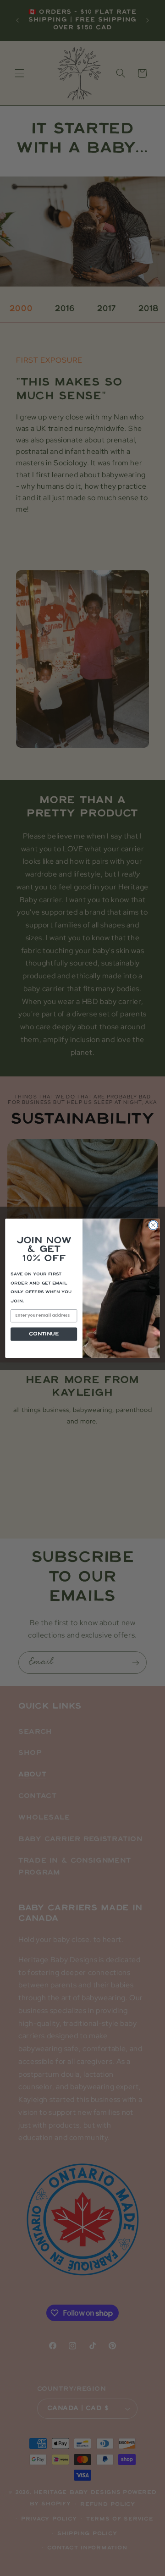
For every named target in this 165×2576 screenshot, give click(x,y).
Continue (44, 1334)
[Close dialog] (154, 1225)
